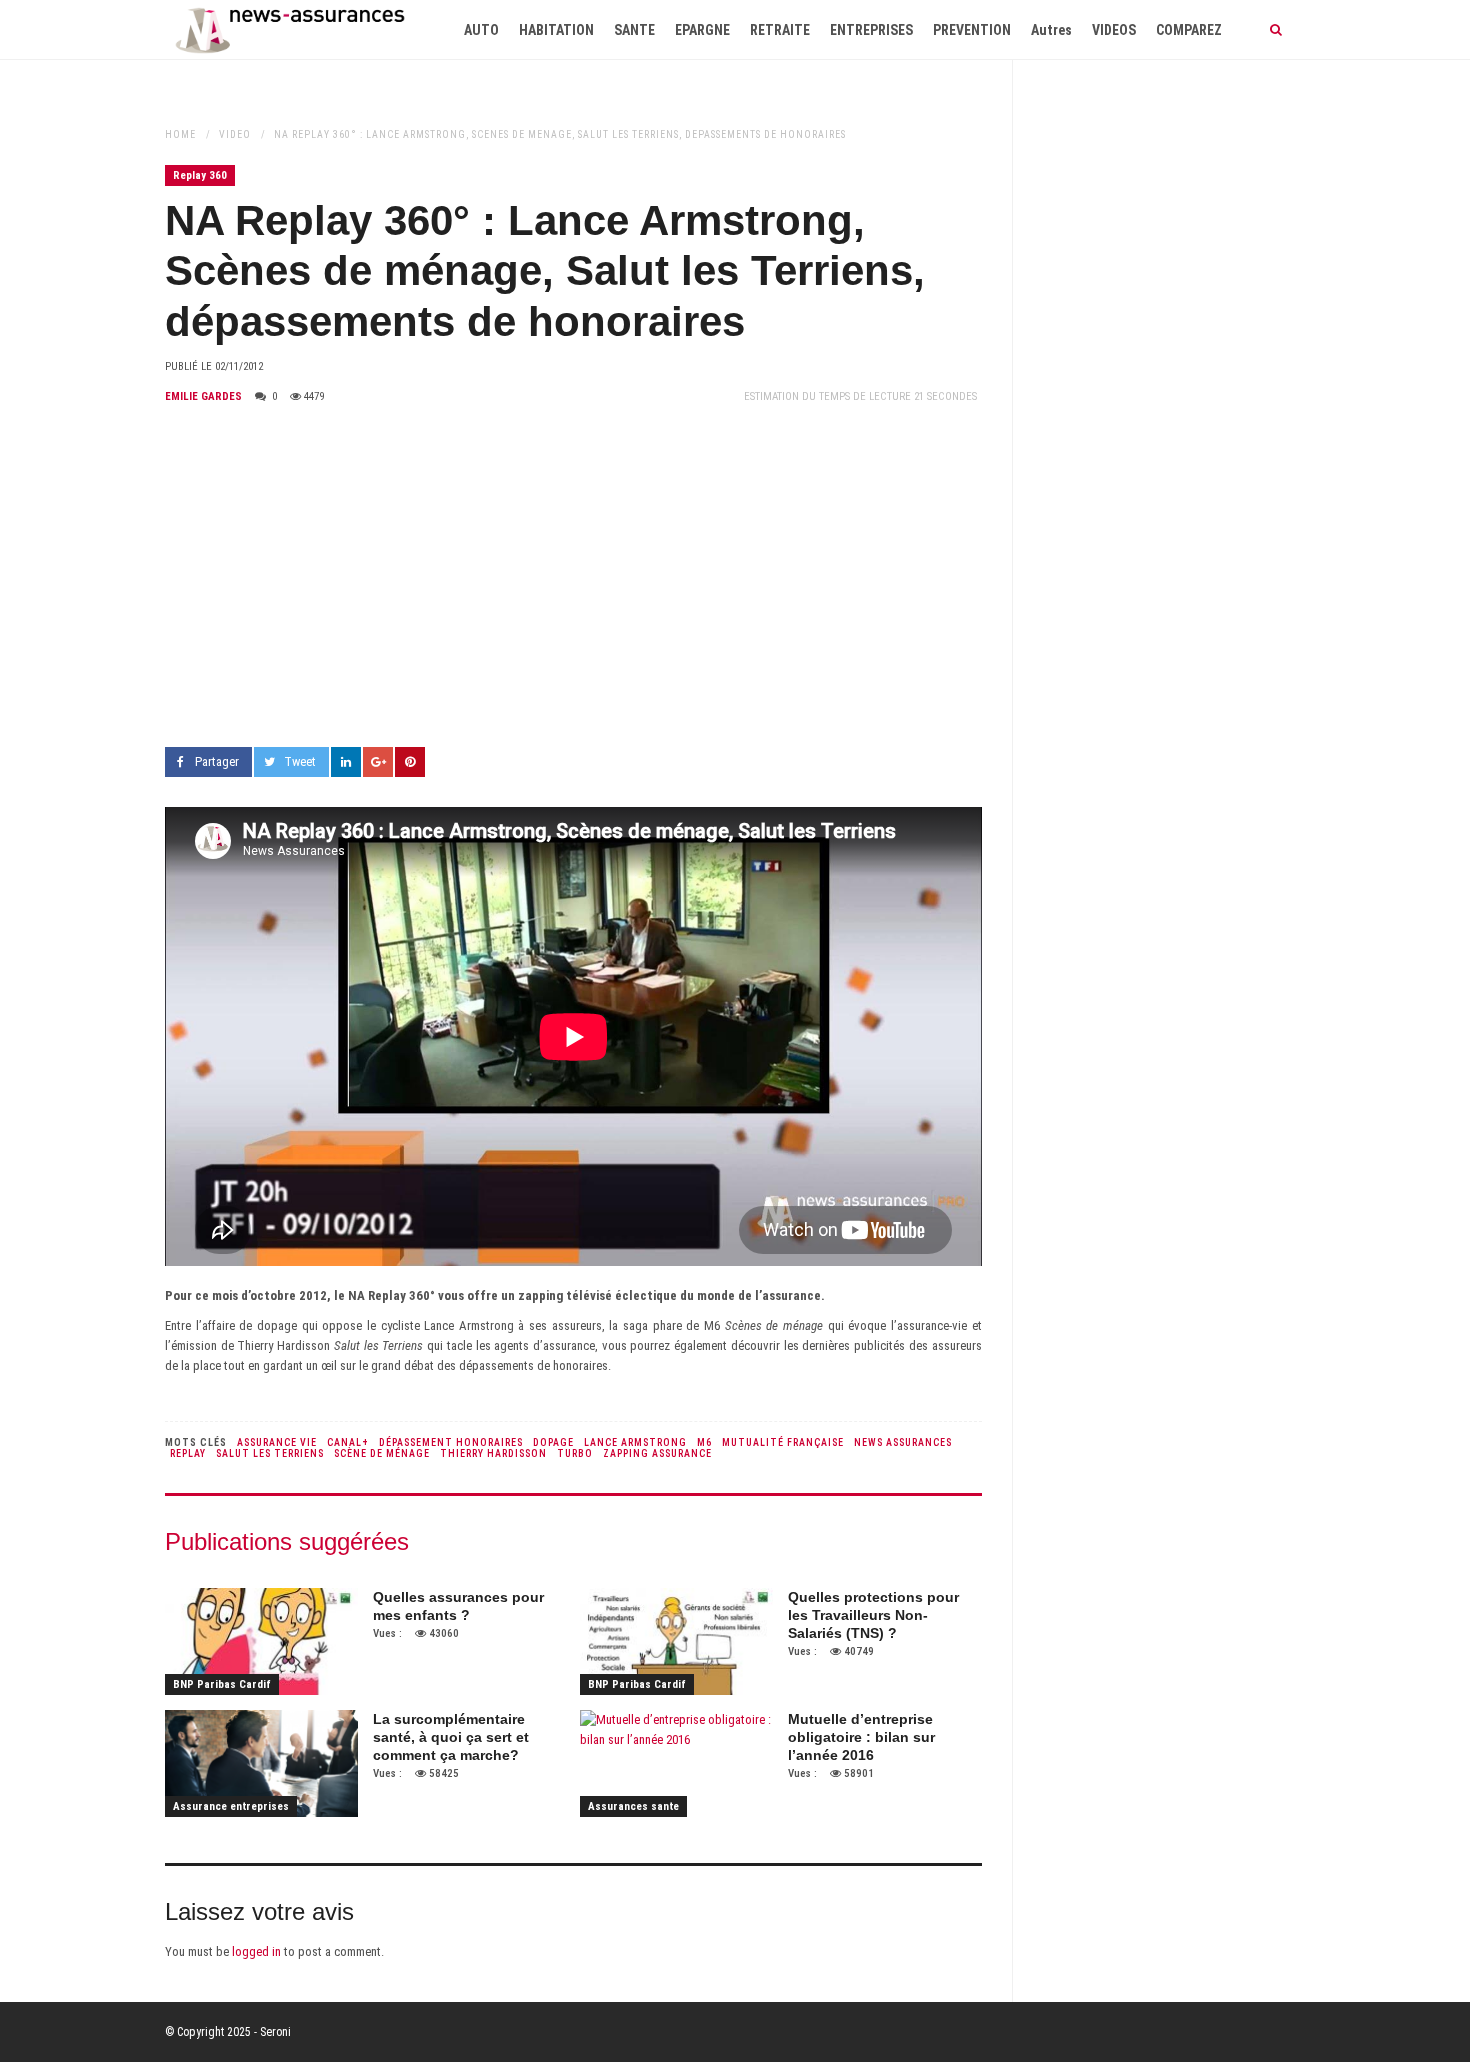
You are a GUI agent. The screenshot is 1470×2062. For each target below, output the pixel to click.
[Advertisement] (573, 577)
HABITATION (556, 30)
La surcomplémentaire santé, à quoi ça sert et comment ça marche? (451, 1737)
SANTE (634, 30)
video (235, 134)
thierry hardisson (493, 1453)
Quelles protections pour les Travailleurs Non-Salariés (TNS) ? (873, 1615)
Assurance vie (277, 1442)
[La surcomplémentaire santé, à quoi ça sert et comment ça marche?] (261, 1764)
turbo (575, 1453)
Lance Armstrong (635, 1442)
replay (188, 1453)
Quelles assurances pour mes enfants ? (458, 1606)
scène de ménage (382, 1453)
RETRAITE (780, 30)
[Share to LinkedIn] (346, 762)
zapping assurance (657, 1453)
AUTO (481, 30)
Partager (217, 761)
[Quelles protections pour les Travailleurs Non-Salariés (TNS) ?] (676, 1642)
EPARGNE (702, 30)
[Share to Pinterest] (410, 762)
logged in (256, 1951)
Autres (1051, 30)
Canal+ (348, 1442)
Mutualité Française (783, 1442)
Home (180, 134)
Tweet (300, 761)
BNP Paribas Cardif (222, 1684)
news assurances (903, 1442)
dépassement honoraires (451, 1442)
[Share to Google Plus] (378, 762)
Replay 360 (200, 175)
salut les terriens (270, 1453)
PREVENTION (972, 30)
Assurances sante (633, 1806)
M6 (704, 1442)
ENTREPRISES (871, 30)
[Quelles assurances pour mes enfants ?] (261, 1642)
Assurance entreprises (231, 1806)
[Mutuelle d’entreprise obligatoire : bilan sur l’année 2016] (676, 1764)
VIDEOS (1114, 30)
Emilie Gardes (203, 396)
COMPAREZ (1189, 30)
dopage (553, 1442)
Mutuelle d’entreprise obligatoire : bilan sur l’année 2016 (861, 1737)
